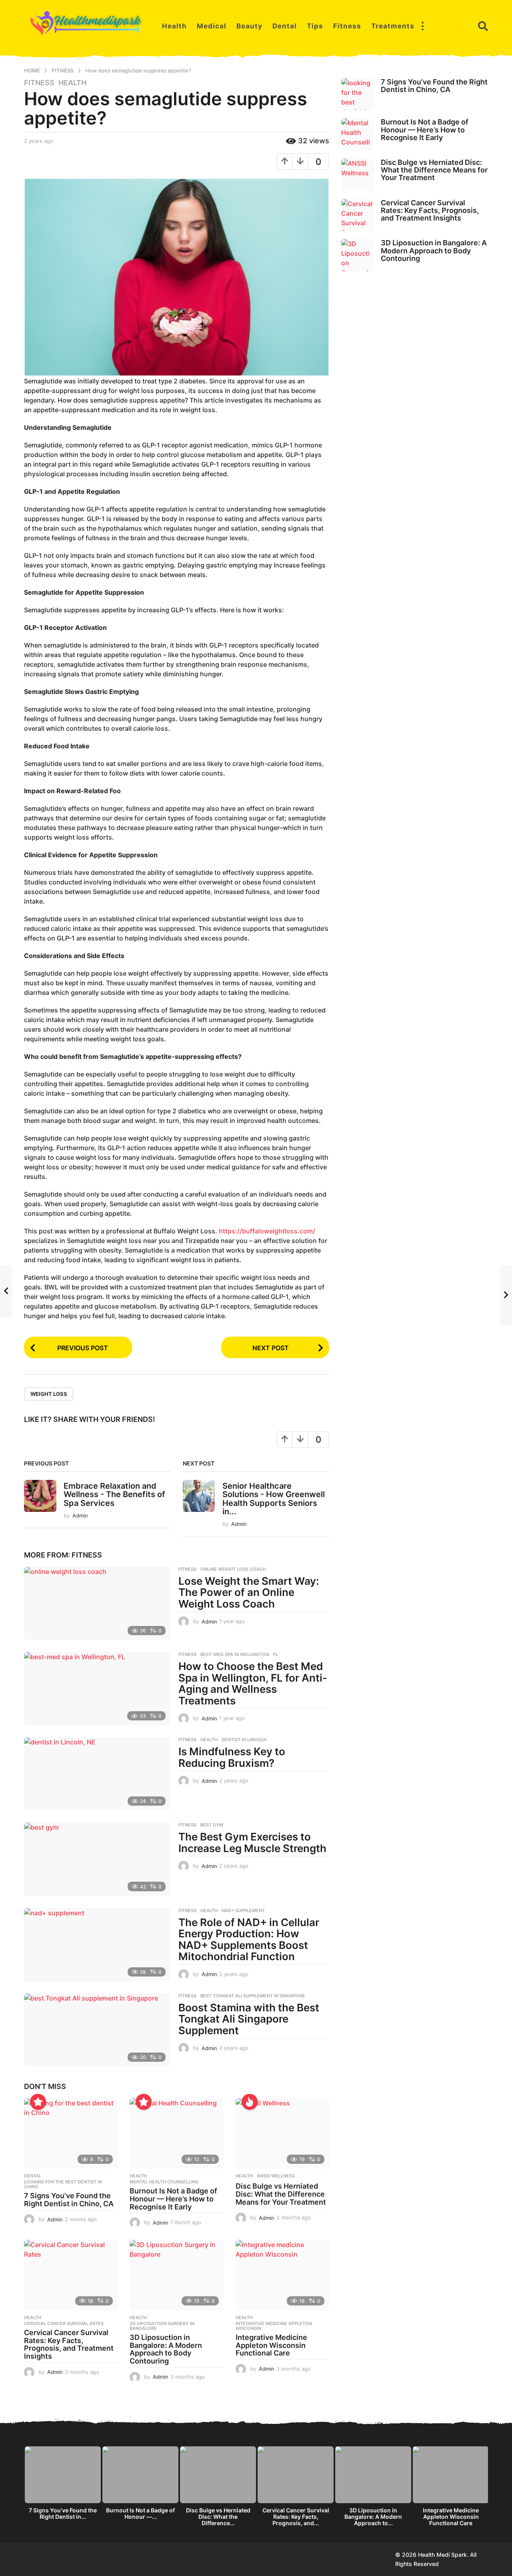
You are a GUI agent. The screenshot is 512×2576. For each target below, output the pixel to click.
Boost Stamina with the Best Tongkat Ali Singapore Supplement (249, 2019)
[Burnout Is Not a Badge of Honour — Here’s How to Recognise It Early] (176, 2133)
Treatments (393, 26)
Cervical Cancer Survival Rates (64, 2323)
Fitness (347, 26)
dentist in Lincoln (244, 1740)
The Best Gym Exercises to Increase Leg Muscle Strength (252, 1842)
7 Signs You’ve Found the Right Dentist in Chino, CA (69, 2200)
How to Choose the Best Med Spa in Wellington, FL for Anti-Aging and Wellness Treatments (253, 1683)
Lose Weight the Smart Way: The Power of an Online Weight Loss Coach (249, 1592)
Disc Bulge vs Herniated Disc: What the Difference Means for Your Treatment (281, 2194)
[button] (422, 26)
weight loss (49, 1394)
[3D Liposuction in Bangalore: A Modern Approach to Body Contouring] (176, 2275)
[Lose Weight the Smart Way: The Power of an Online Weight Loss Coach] (97, 1603)
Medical (212, 26)
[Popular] (38, 2102)
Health (174, 26)
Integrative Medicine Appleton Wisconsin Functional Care (271, 2345)
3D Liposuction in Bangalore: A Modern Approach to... (373, 2517)
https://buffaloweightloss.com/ (267, 1231)
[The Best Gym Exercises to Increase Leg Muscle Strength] (97, 1859)
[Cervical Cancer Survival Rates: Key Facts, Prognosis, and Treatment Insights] (71, 2275)
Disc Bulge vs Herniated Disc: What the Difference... (218, 2517)
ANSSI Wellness (276, 2176)
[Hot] (250, 2102)
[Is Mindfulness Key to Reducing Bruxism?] (97, 1774)
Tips (315, 26)
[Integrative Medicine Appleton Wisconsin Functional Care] (282, 2275)
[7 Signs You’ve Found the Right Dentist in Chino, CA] (71, 2133)
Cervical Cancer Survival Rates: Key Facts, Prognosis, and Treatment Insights (69, 2344)
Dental (285, 26)
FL (276, 1654)
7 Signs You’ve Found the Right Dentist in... (63, 2513)
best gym (212, 1825)
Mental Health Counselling (164, 2182)
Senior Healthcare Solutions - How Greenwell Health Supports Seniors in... (274, 1499)
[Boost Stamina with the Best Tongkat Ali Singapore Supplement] (97, 2030)
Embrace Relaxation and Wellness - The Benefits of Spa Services (114, 1494)
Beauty (249, 26)
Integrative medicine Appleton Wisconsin (274, 2326)
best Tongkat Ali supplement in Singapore (253, 1996)
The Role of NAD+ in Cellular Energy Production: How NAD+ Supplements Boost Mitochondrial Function (249, 1940)
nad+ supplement (243, 1910)
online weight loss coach (233, 1569)
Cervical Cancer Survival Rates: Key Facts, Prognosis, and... (296, 2517)
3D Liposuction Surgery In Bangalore (162, 2326)
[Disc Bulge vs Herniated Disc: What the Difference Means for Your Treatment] (282, 2133)
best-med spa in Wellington (235, 1654)
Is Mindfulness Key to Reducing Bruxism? (232, 1757)
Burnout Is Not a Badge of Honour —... (140, 2513)
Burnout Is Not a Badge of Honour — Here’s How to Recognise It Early (173, 2199)
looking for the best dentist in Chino (63, 2184)
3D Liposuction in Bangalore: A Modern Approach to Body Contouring (166, 2349)
